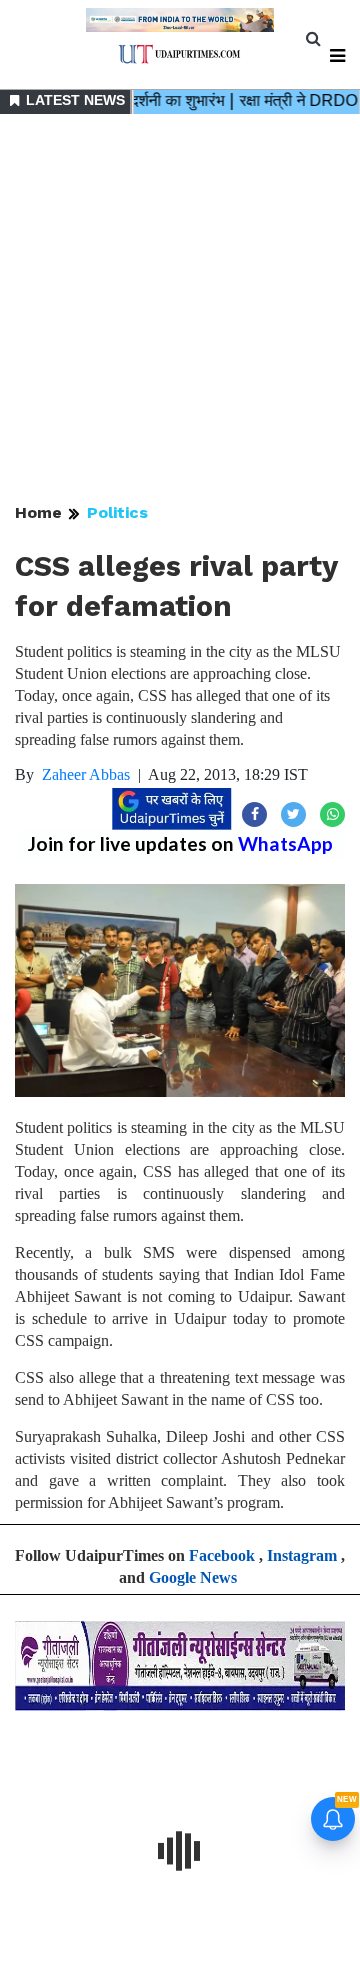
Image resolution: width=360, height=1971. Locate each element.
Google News (193, 1577)
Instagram (302, 1555)
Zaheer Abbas (86, 774)
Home (38, 512)
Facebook (222, 1555)
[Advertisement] (180, 310)
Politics (117, 512)
